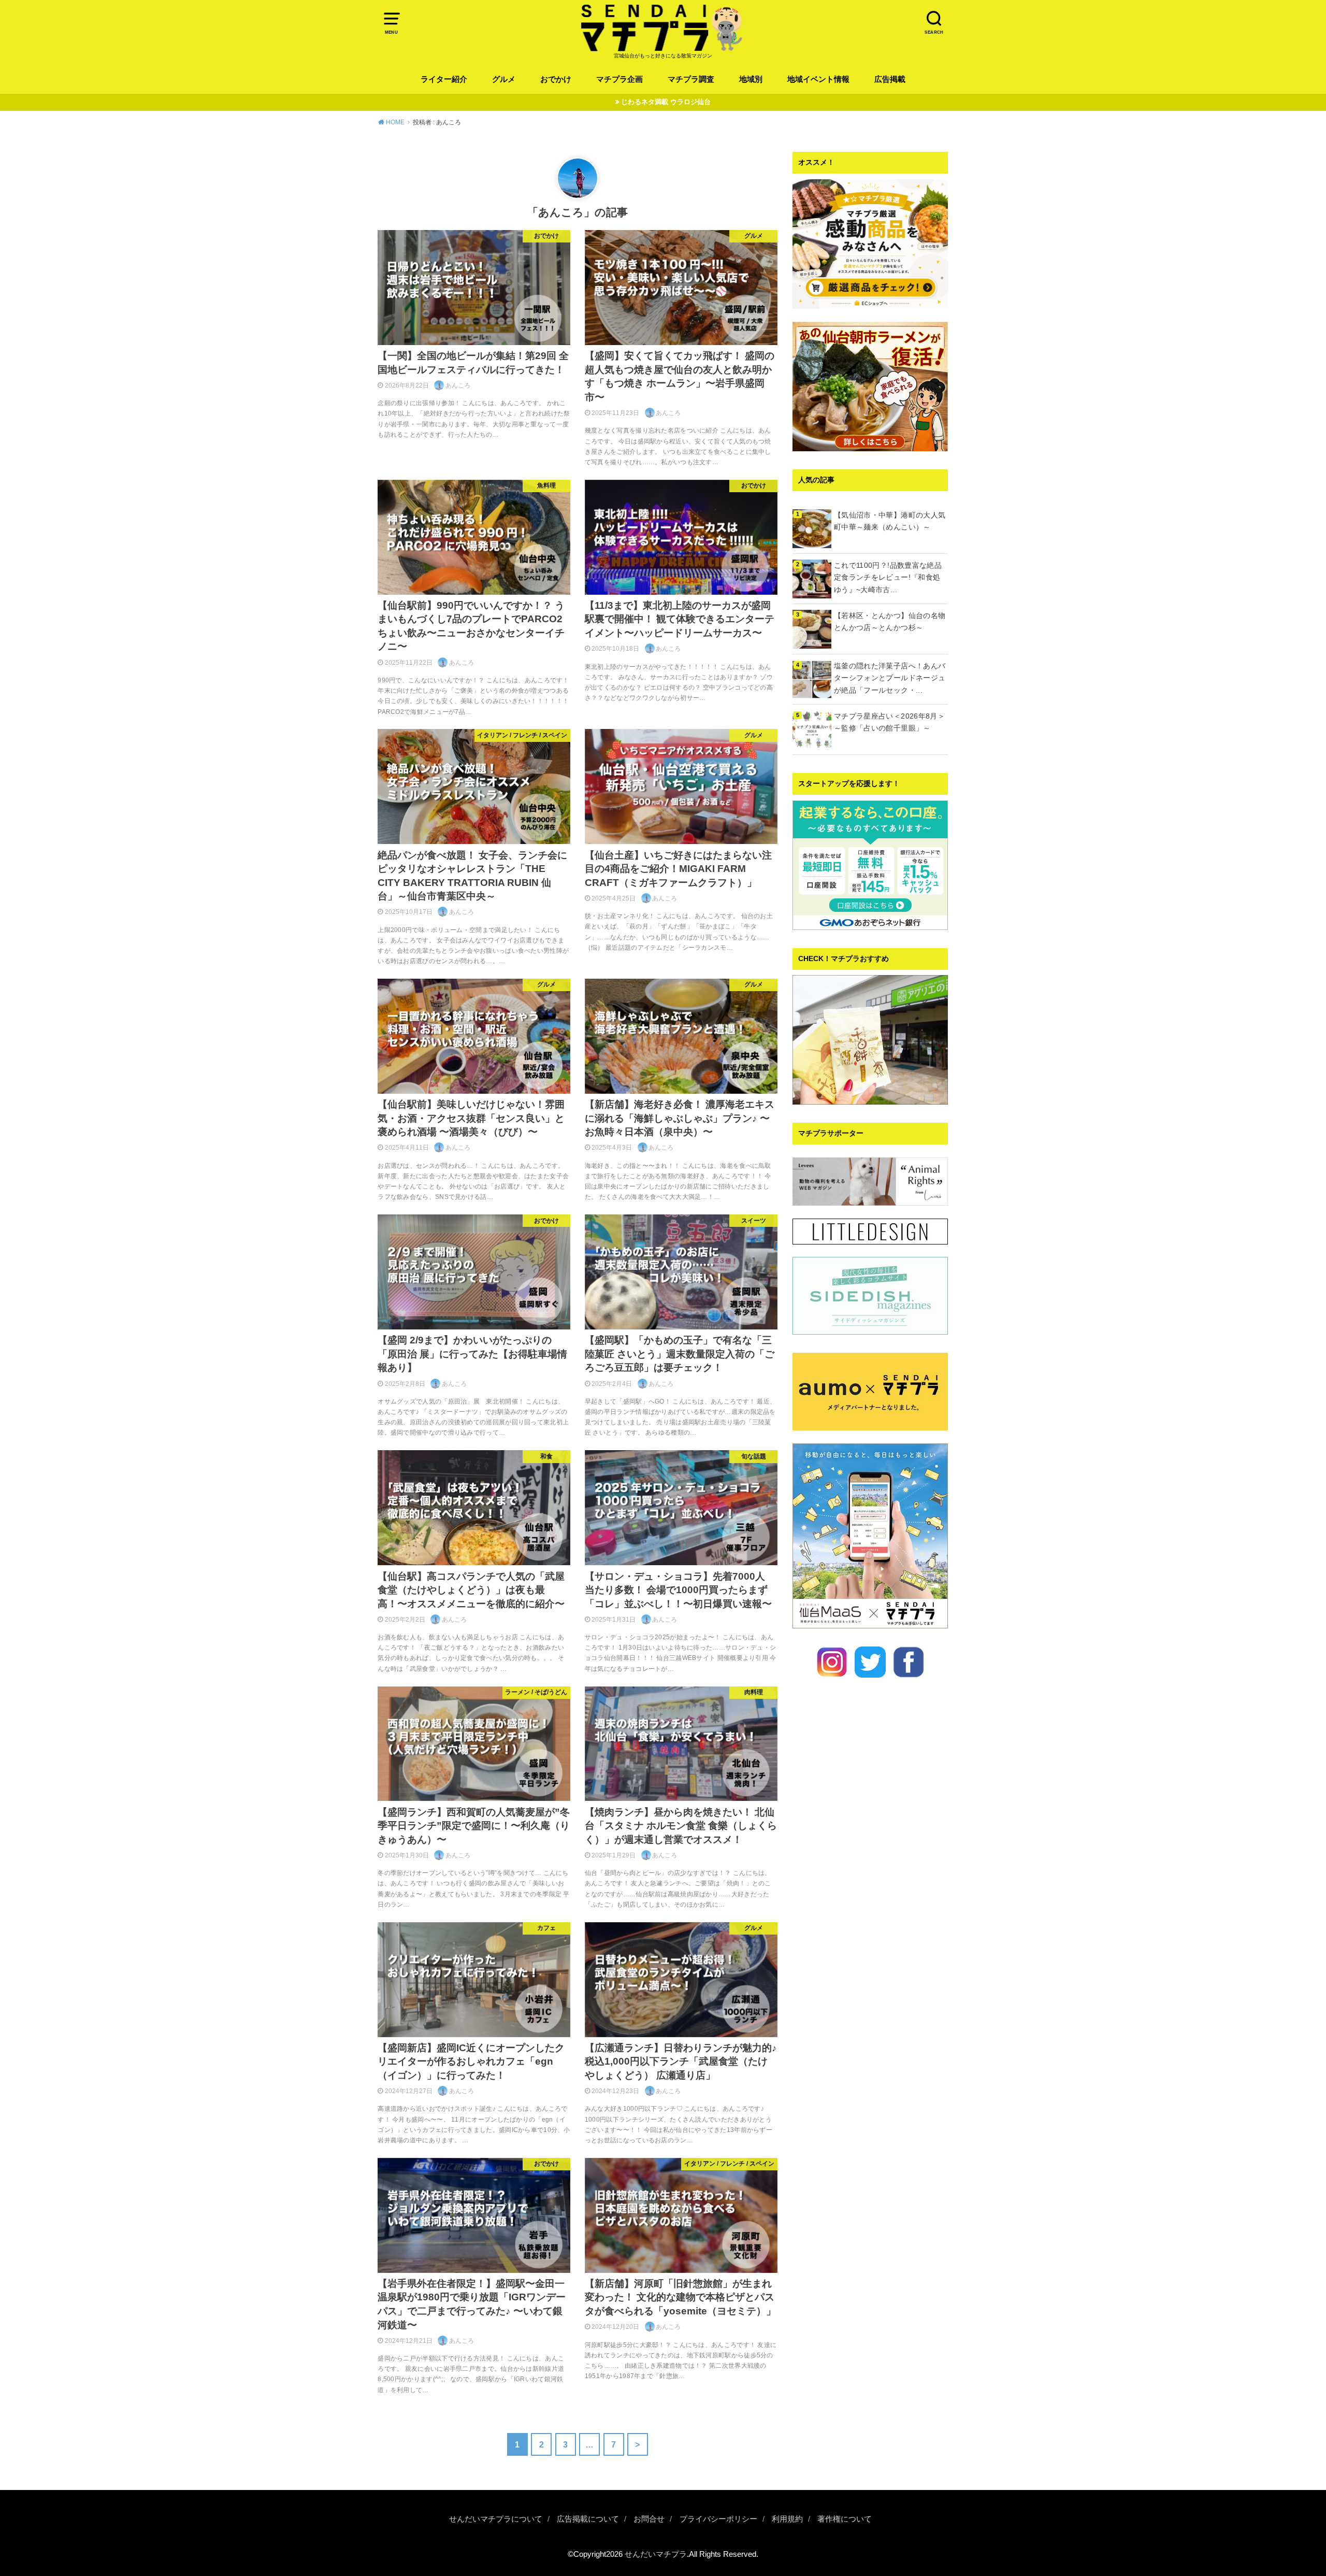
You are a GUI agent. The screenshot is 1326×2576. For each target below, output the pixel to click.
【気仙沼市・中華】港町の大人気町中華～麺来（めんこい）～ (890, 521)
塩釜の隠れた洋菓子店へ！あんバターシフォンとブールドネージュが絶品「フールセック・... (890, 678)
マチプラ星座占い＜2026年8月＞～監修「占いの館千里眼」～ (889, 722)
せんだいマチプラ (656, 2554)
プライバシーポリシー (718, 2519)
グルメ (504, 79)
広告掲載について (588, 2519)
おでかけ (556, 79)
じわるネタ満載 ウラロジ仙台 (666, 102)
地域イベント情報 (818, 79)
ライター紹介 (444, 79)
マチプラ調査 (691, 79)
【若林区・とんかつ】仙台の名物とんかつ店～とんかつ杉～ (890, 622)
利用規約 (787, 2519)
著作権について (845, 2519)
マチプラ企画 (619, 79)
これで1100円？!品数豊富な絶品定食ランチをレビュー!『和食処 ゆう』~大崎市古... (891, 578)
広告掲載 (890, 79)
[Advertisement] (870, 2071)
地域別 (751, 79)
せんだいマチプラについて (496, 2519)
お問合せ (649, 2519)
